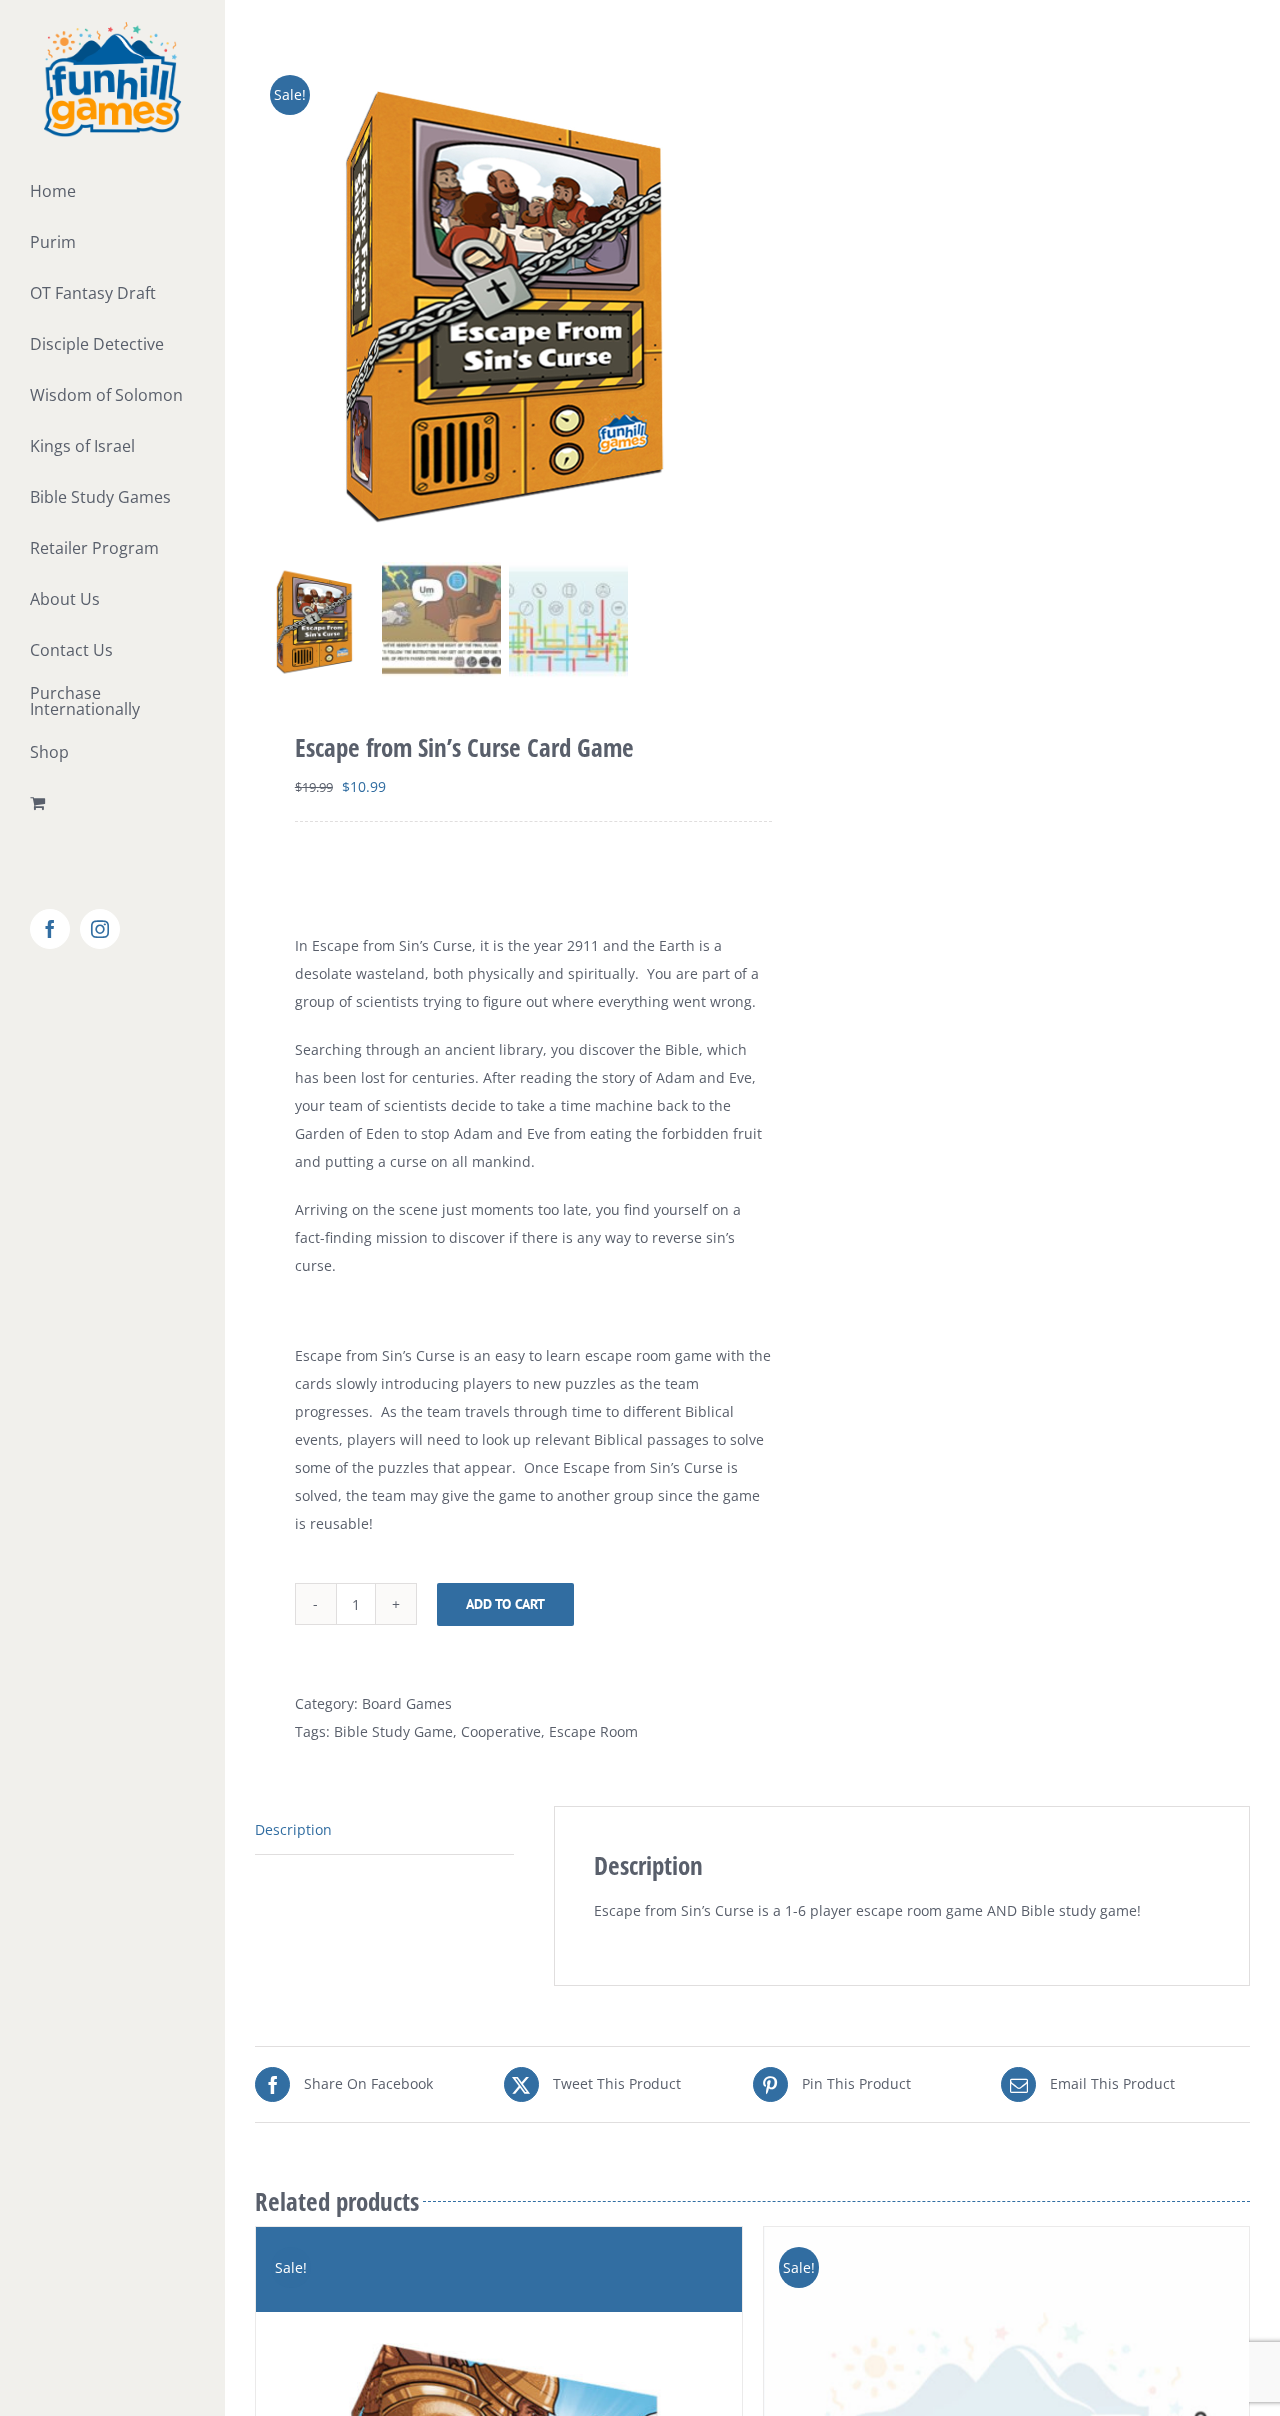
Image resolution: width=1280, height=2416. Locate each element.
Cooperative (501, 1731)
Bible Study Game (393, 1731)
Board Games (407, 1703)
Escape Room (593, 1731)
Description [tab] (293, 1829)
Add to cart (505, 1604)
